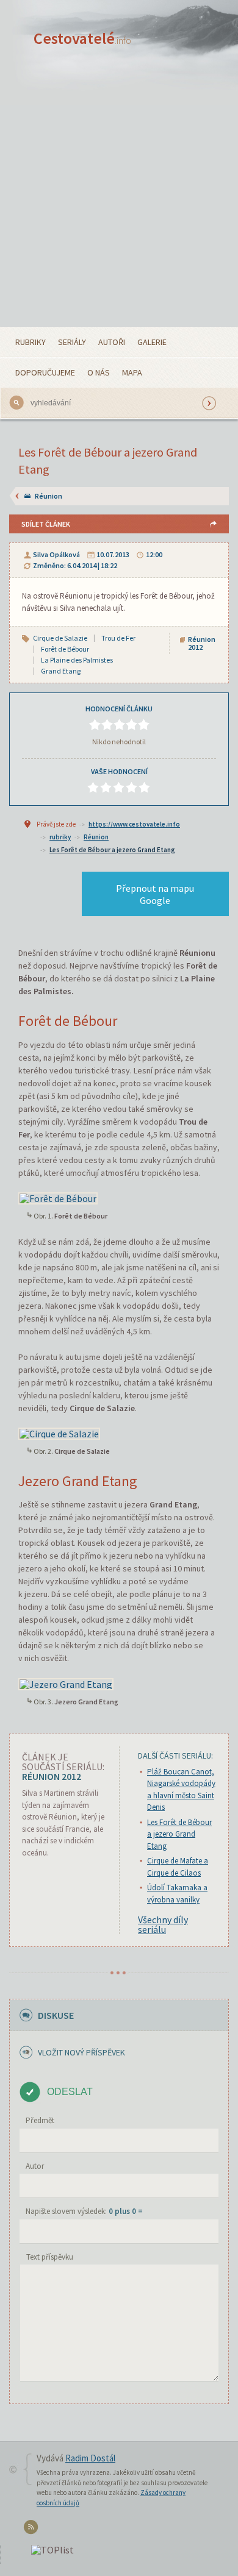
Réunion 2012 (202, 643)
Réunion (49, 496)
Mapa (132, 372)
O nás (99, 372)
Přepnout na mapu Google (155, 894)
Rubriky (31, 342)
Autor (35, 2166)
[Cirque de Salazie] (59, 1432)
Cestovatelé (82, 38)
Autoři (112, 342)
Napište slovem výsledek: (84, 2211)
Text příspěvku (50, 2257)
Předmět (40, 2120)
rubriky (60, 837)
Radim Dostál (90, 2458)
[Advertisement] (119, 202)
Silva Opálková (56, 554)
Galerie (152, 342)
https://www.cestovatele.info (134, 824)
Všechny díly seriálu (163, 1924)
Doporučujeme (45, 372)
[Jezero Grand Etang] (66, 1682)
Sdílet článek (46, 524)
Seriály (72, 342)
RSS (33, 2529)
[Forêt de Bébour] (58, 1197)
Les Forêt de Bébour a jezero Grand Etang (112, 850)
